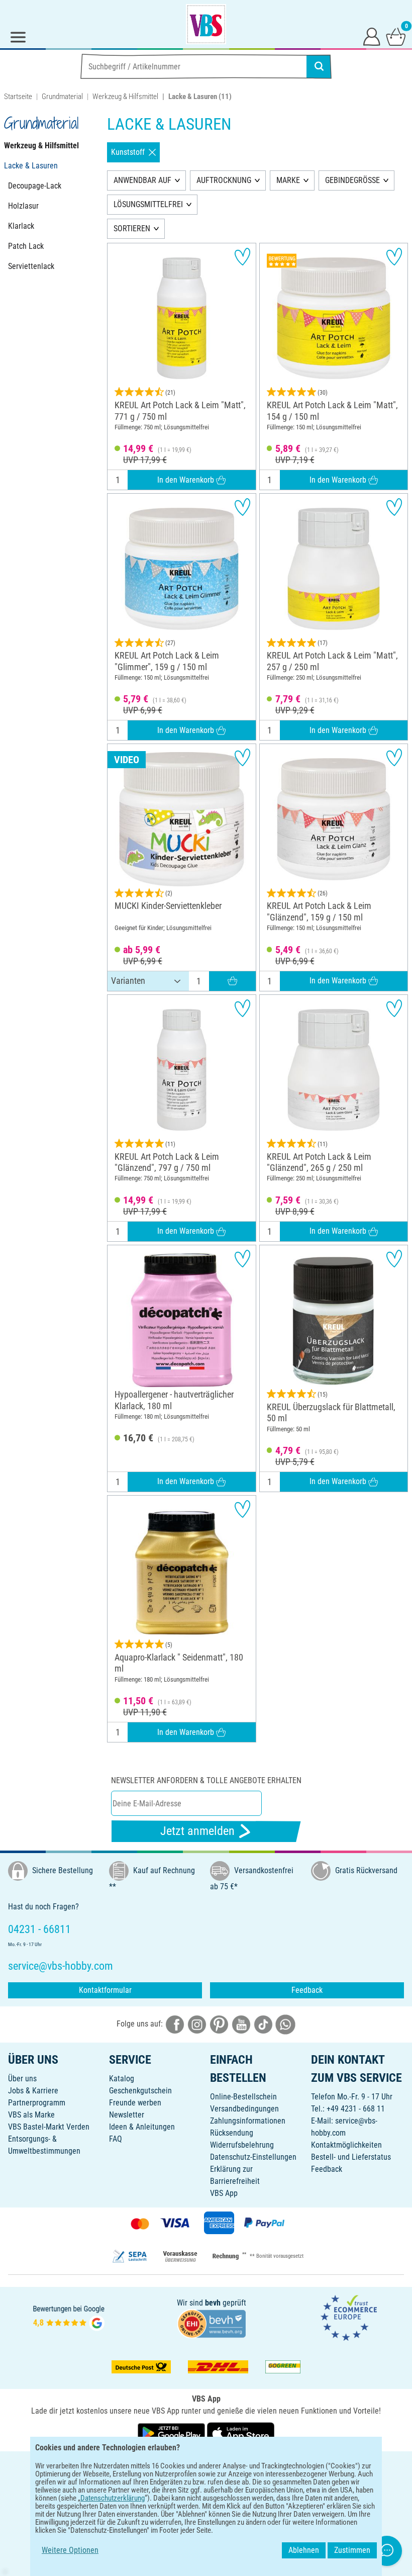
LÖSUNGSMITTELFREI (148, 204)
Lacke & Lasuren (31, 166)
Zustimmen (352, 2550)
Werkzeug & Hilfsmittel (125, 97)
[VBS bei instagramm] (197, 2024)
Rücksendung (232, 2133)
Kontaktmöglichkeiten (346, 2145)
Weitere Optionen (70, 2550)
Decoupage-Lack (35, 186)
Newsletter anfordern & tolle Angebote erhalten (206, 1780)
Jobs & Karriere (33, 2091)
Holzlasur (23, 206)
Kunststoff (128, 152)
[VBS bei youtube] (241, 2024)
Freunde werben (135, 2103)
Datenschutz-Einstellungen (253, 2157)
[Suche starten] (319, 66)
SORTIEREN (132, 228)
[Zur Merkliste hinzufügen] (242, 257)
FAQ (116, 2139)
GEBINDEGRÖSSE (352, 180)
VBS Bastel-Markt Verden (49, 2127)
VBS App (224, 2193)
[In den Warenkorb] (232, 981)
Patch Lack (26, 246)
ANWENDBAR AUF (142, 180)
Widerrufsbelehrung (242, 2145)
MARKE (288, 180)
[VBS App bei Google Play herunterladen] (172, 2433)
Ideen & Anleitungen (142, 2127)
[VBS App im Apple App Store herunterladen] (241, 2433)
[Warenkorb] (396, 36)
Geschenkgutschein (140, 2091)
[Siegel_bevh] (212, 2323)
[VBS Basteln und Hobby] (206, 24)
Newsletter (127, 2115)
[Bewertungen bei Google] (69, 2317)
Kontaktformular (105, 1990)
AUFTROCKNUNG (224, 180)
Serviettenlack (31, 266)
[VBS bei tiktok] (263, 2024)
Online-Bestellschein (243, 2097)
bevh (213, 2303)
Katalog (122, 2079)
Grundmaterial (62, 97)
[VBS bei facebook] (175, 2024)
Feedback (307, 1990)
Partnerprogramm (37, 2103)
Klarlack (21, 226)
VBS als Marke (31, 2115)
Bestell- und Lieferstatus (351, 2157)
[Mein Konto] (372, 36)
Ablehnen (304, 2550)
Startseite (18, 97)
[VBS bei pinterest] (219, 2024)
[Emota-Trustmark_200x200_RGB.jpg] (349, 2317)
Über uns (22, 2079)
